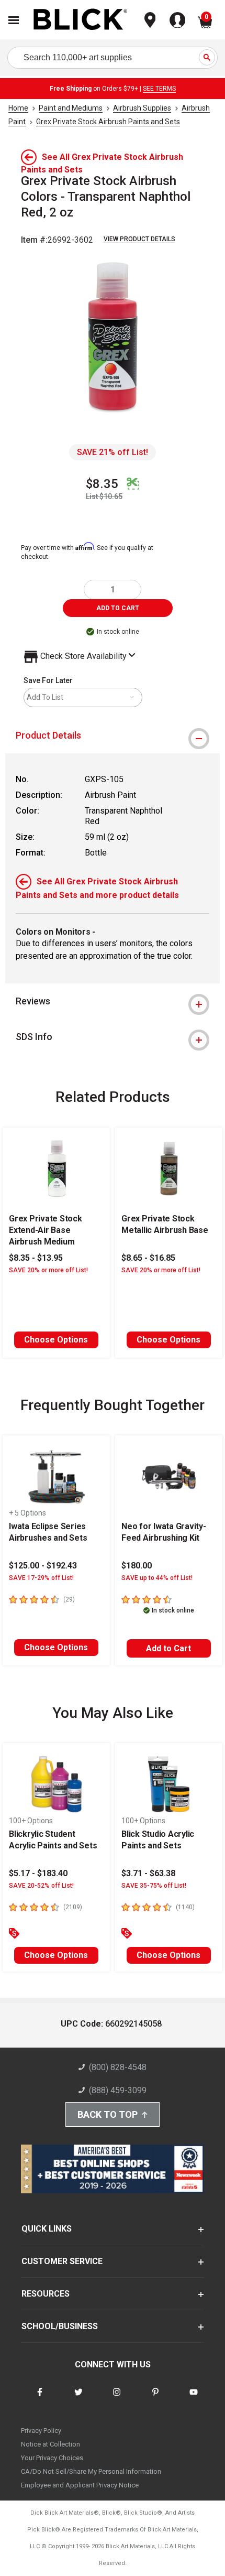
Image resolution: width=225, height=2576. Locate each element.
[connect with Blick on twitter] (78, 2399)
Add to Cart (168, 1648)
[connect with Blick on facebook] (40, 2399)
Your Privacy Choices (52, 2458)
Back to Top (108, 2114)
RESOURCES (46, 2294)
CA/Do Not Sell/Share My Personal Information (91, 2471)
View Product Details (139, 239)
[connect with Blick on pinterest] (155, 2399)
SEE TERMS (159, 89)
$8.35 (102, 484)
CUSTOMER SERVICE (62, 2261)
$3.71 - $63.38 (148, 1873)
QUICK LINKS (47, 2229)
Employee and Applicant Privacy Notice (80, 2485)
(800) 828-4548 (118, 2067)
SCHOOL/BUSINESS (60, 2326)
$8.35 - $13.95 (36, 1258)
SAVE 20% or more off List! (48, 1270)
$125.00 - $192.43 (43, 1566)
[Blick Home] (81, 20)
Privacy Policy (41, 2431)
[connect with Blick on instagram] (117, 2399)
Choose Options (56, 1340)
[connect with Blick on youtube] (194, 2399)
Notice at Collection (50, 2444)
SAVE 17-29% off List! (41, 1578)
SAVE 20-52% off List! (41, 1886)
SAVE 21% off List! (113, 452)
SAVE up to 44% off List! (157, 1578)
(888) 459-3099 (118, 2090)
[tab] (113, 735)
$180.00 (137, 1566)
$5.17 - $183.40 (38, 1873)
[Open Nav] (14, 20)
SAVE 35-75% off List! (154, 1886)
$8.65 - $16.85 (148, 1258)
